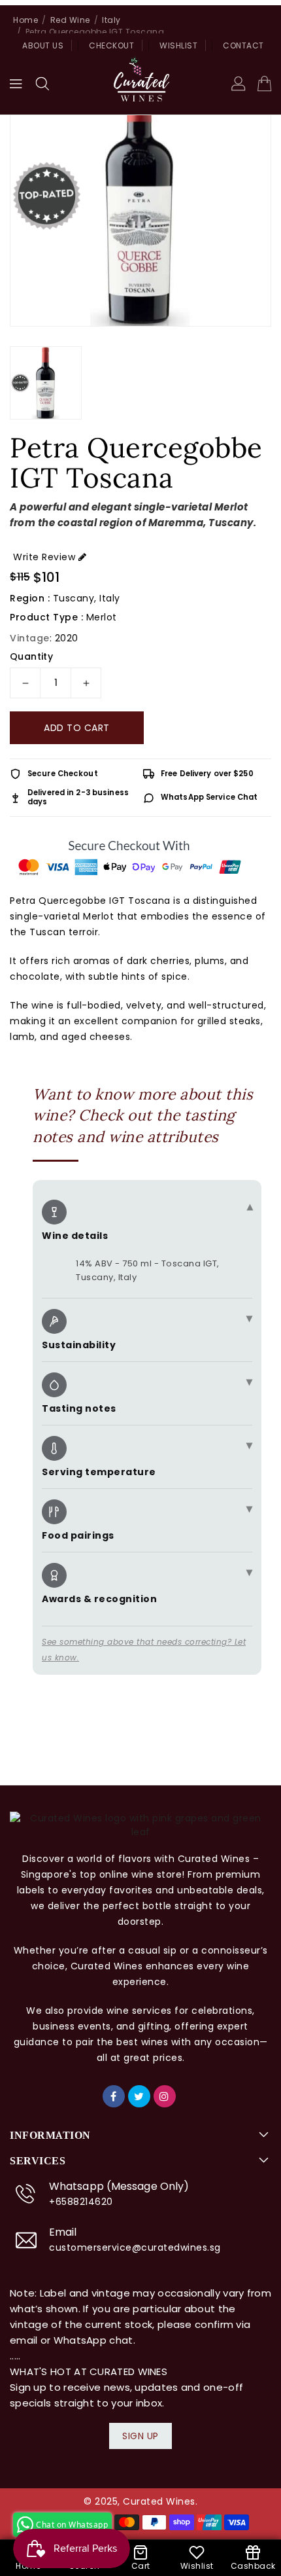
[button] (42, 84)
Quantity (31, 656)
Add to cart (77, 728)
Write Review (44, 557)
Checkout (111, 45)
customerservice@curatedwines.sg (135, 2247)
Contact (243, 45)
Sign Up (140, 2436)
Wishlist (178, 45)
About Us (43, 45)
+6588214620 (81, 2202)
